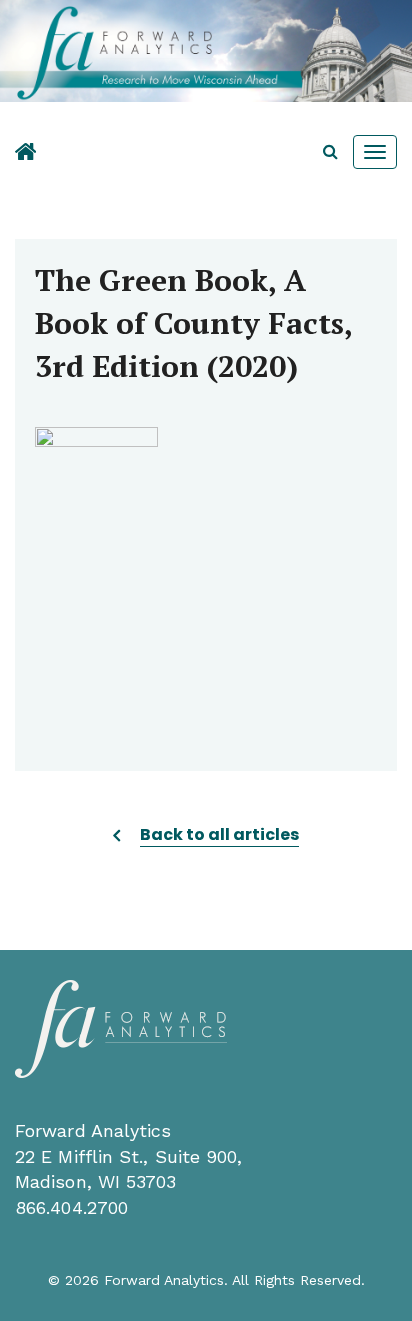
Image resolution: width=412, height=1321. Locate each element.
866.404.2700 (71, 1207)
